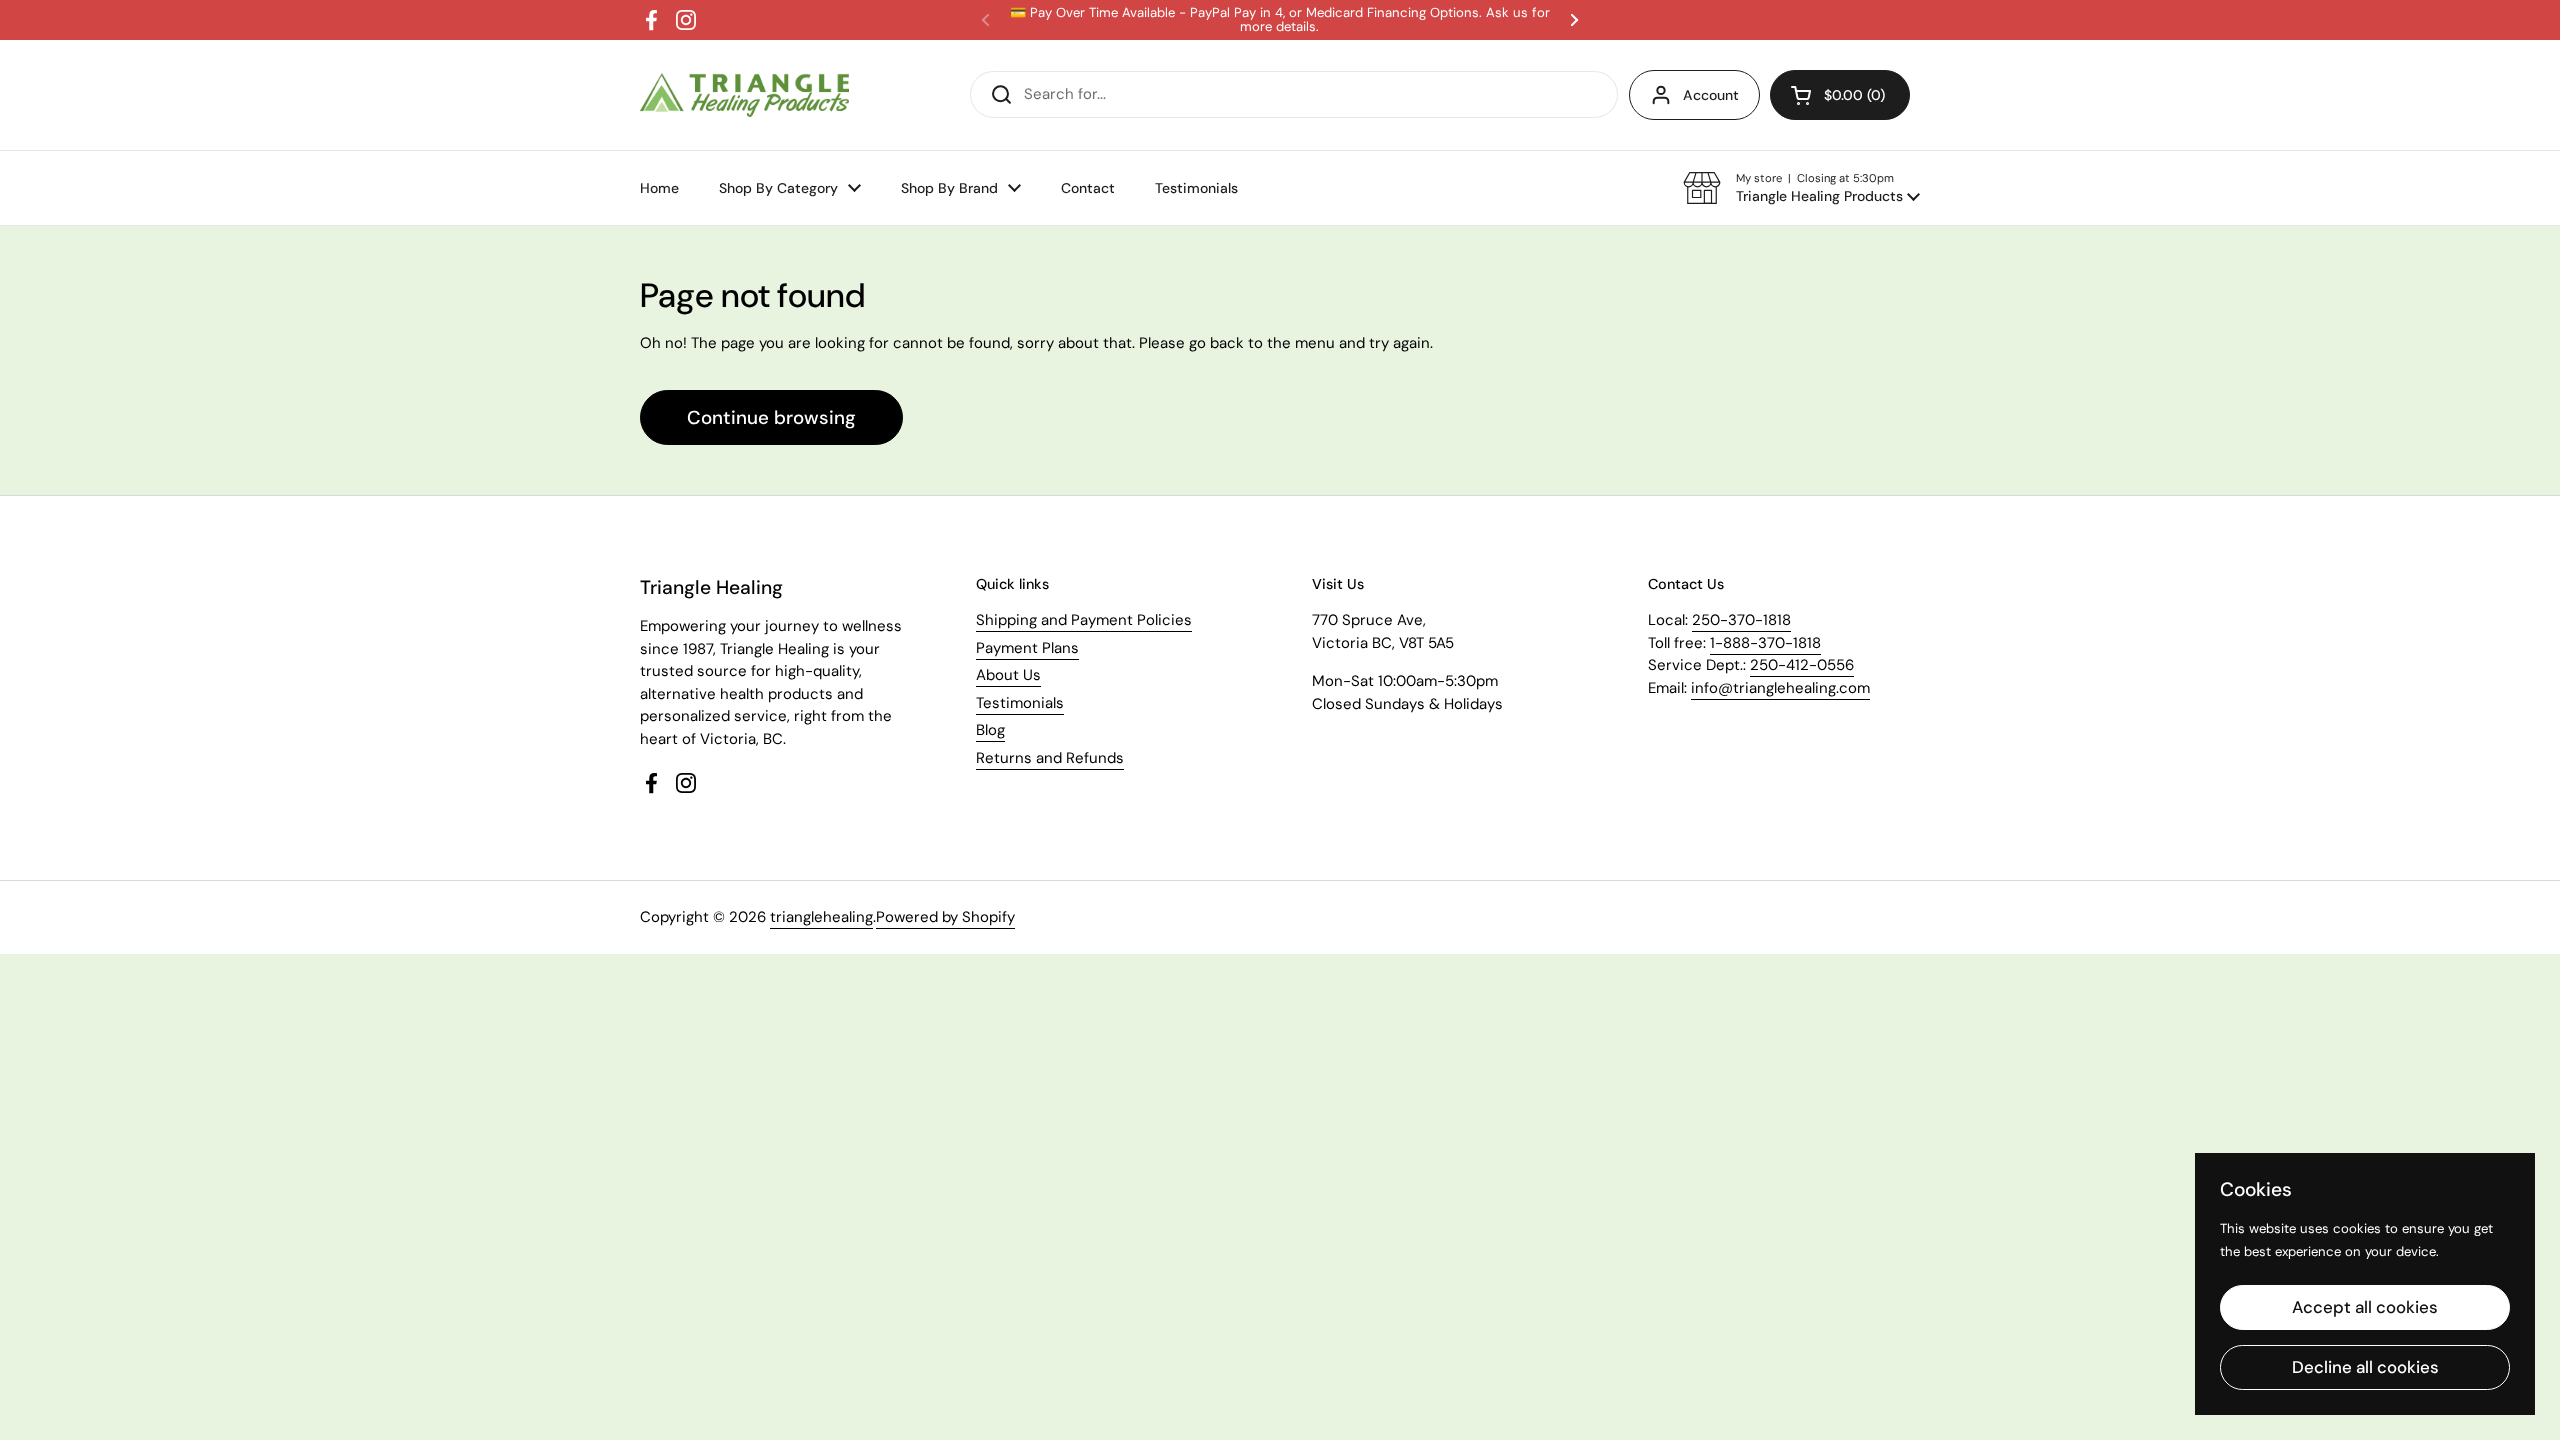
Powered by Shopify (945, 917)
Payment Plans (1027, 648)
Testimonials (1020, 703)
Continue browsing (771, 417)
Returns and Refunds (1050, 758)
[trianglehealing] (744, 95)
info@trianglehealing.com (1780, 688)
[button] (1801, 188)
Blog (990, 730)
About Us (1008, 675)
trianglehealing (821, 917)
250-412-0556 (1802, 665)
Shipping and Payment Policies (1084, 620)
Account (1711, 95)
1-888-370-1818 (1765, 643)
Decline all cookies (2365, 1367)
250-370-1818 (1741, 620)
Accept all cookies (2365, 1307)
